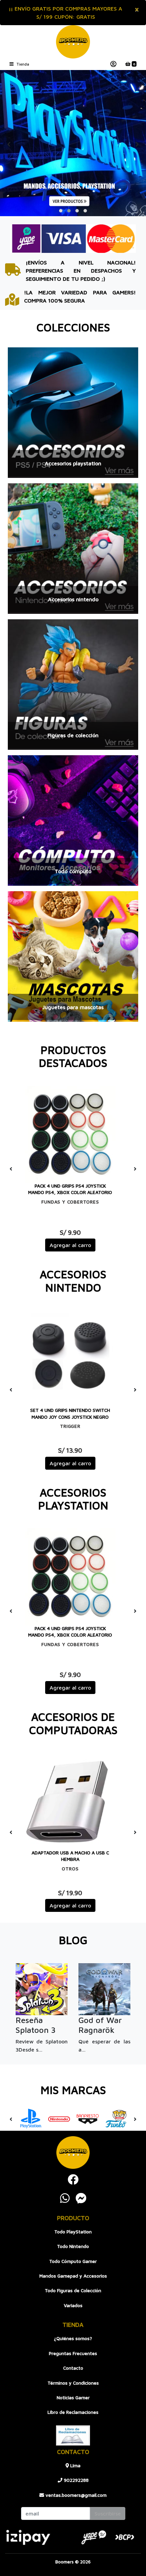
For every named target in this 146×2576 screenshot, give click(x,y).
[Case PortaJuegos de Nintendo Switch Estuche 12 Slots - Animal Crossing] (70, 1359)
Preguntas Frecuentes (73, 2353)
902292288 (76, 2480)
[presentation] (9, 143)
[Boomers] (73, 42)
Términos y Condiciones (73, 2383)
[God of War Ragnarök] (104, 1989)
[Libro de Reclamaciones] (73, 2435)
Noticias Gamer (73, 2398)
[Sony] (31, 2119)
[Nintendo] (59, 2119)
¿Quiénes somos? (73, 2338)
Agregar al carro (70, 1245)
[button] (61, 211)
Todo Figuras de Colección (73, 2290)
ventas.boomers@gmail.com (75, 2495)
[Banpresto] (88, 2119)
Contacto (73, 2368)
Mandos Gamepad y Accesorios (73, 2276)
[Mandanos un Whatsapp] (65, 2198)
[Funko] (116, 2119)
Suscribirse (108, 2513)
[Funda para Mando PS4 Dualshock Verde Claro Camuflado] (70, 1134)
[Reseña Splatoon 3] (42, 1989)
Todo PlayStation (73, 2232)
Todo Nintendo (73, 2246)
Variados (73, 2305)
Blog (73, 1940)
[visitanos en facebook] (73, 2179)
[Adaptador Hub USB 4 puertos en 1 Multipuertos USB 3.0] (70, 1801)
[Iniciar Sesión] (113, 64)
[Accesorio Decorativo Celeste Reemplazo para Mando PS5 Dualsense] (70, 1577)
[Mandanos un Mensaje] (81, 2198)
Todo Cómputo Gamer (73, 2261)
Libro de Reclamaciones (73, 2412)
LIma (75, 2466)
